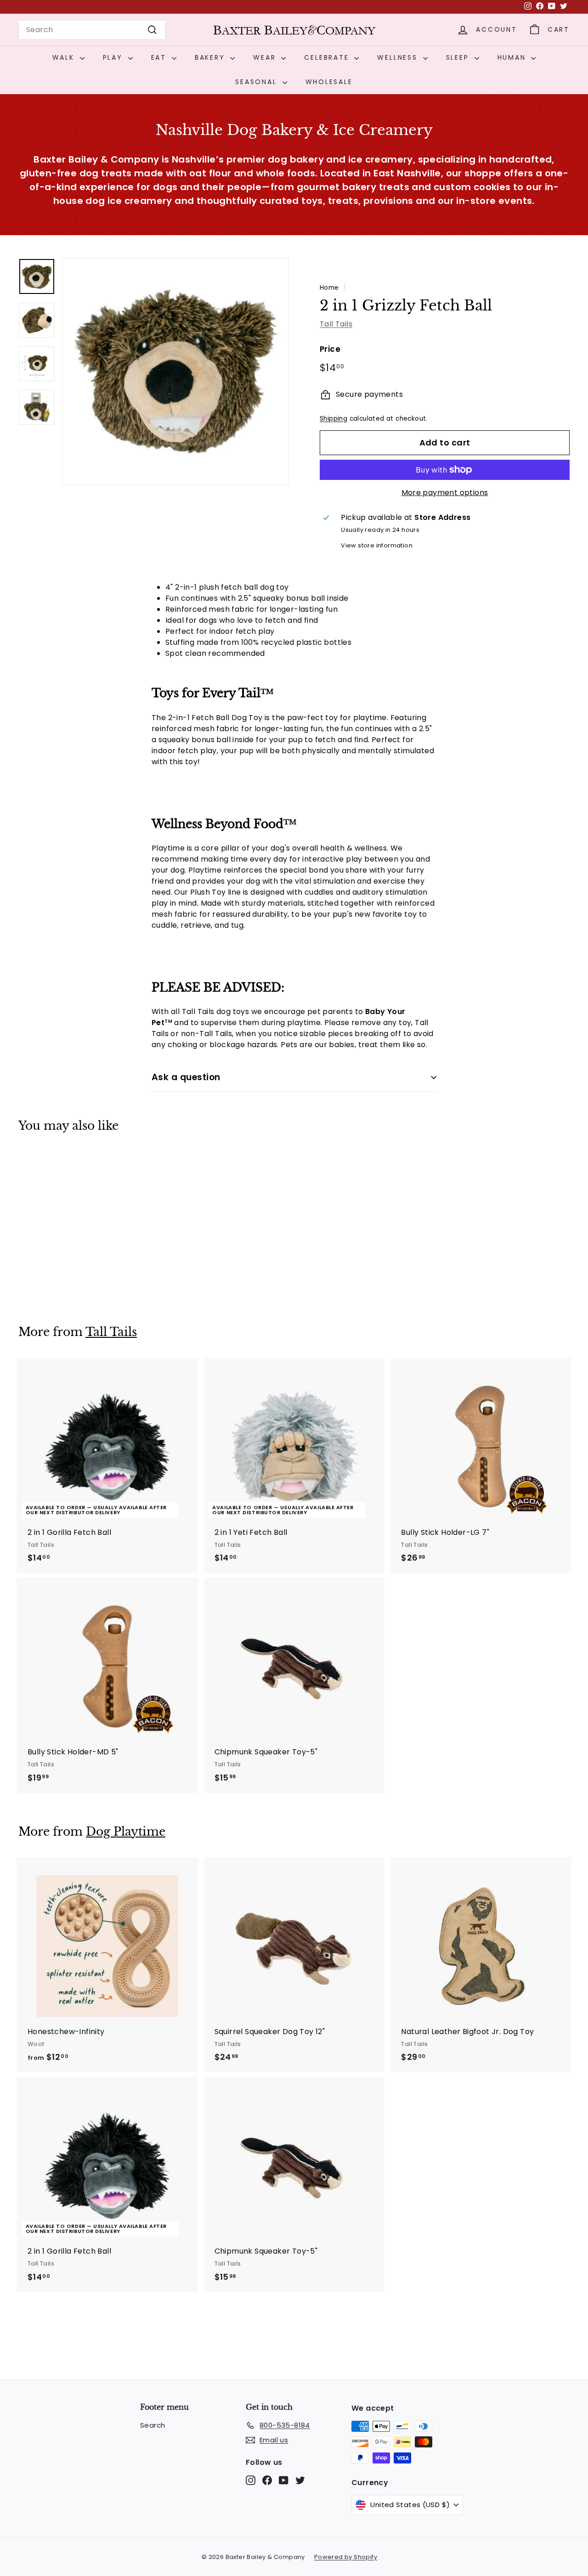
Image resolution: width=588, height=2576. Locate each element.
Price (330, 349)
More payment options (445, 493)
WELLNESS (399, 57)
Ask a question (186, 1077)
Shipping (334, 419)
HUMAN (513, 57)
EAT (160, 57)
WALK (65, 57)
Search (153, 2425)
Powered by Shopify (346, 2557)
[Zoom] (175, 372)
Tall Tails (336, 324)
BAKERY (212, 57)
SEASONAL (257, 82)
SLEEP (459, 57)
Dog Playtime (126, 1832)
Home (329, 288)
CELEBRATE (328, 57)
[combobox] (92, 30)
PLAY (114, 57)
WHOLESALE (329, 82)
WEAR (266, 57)
